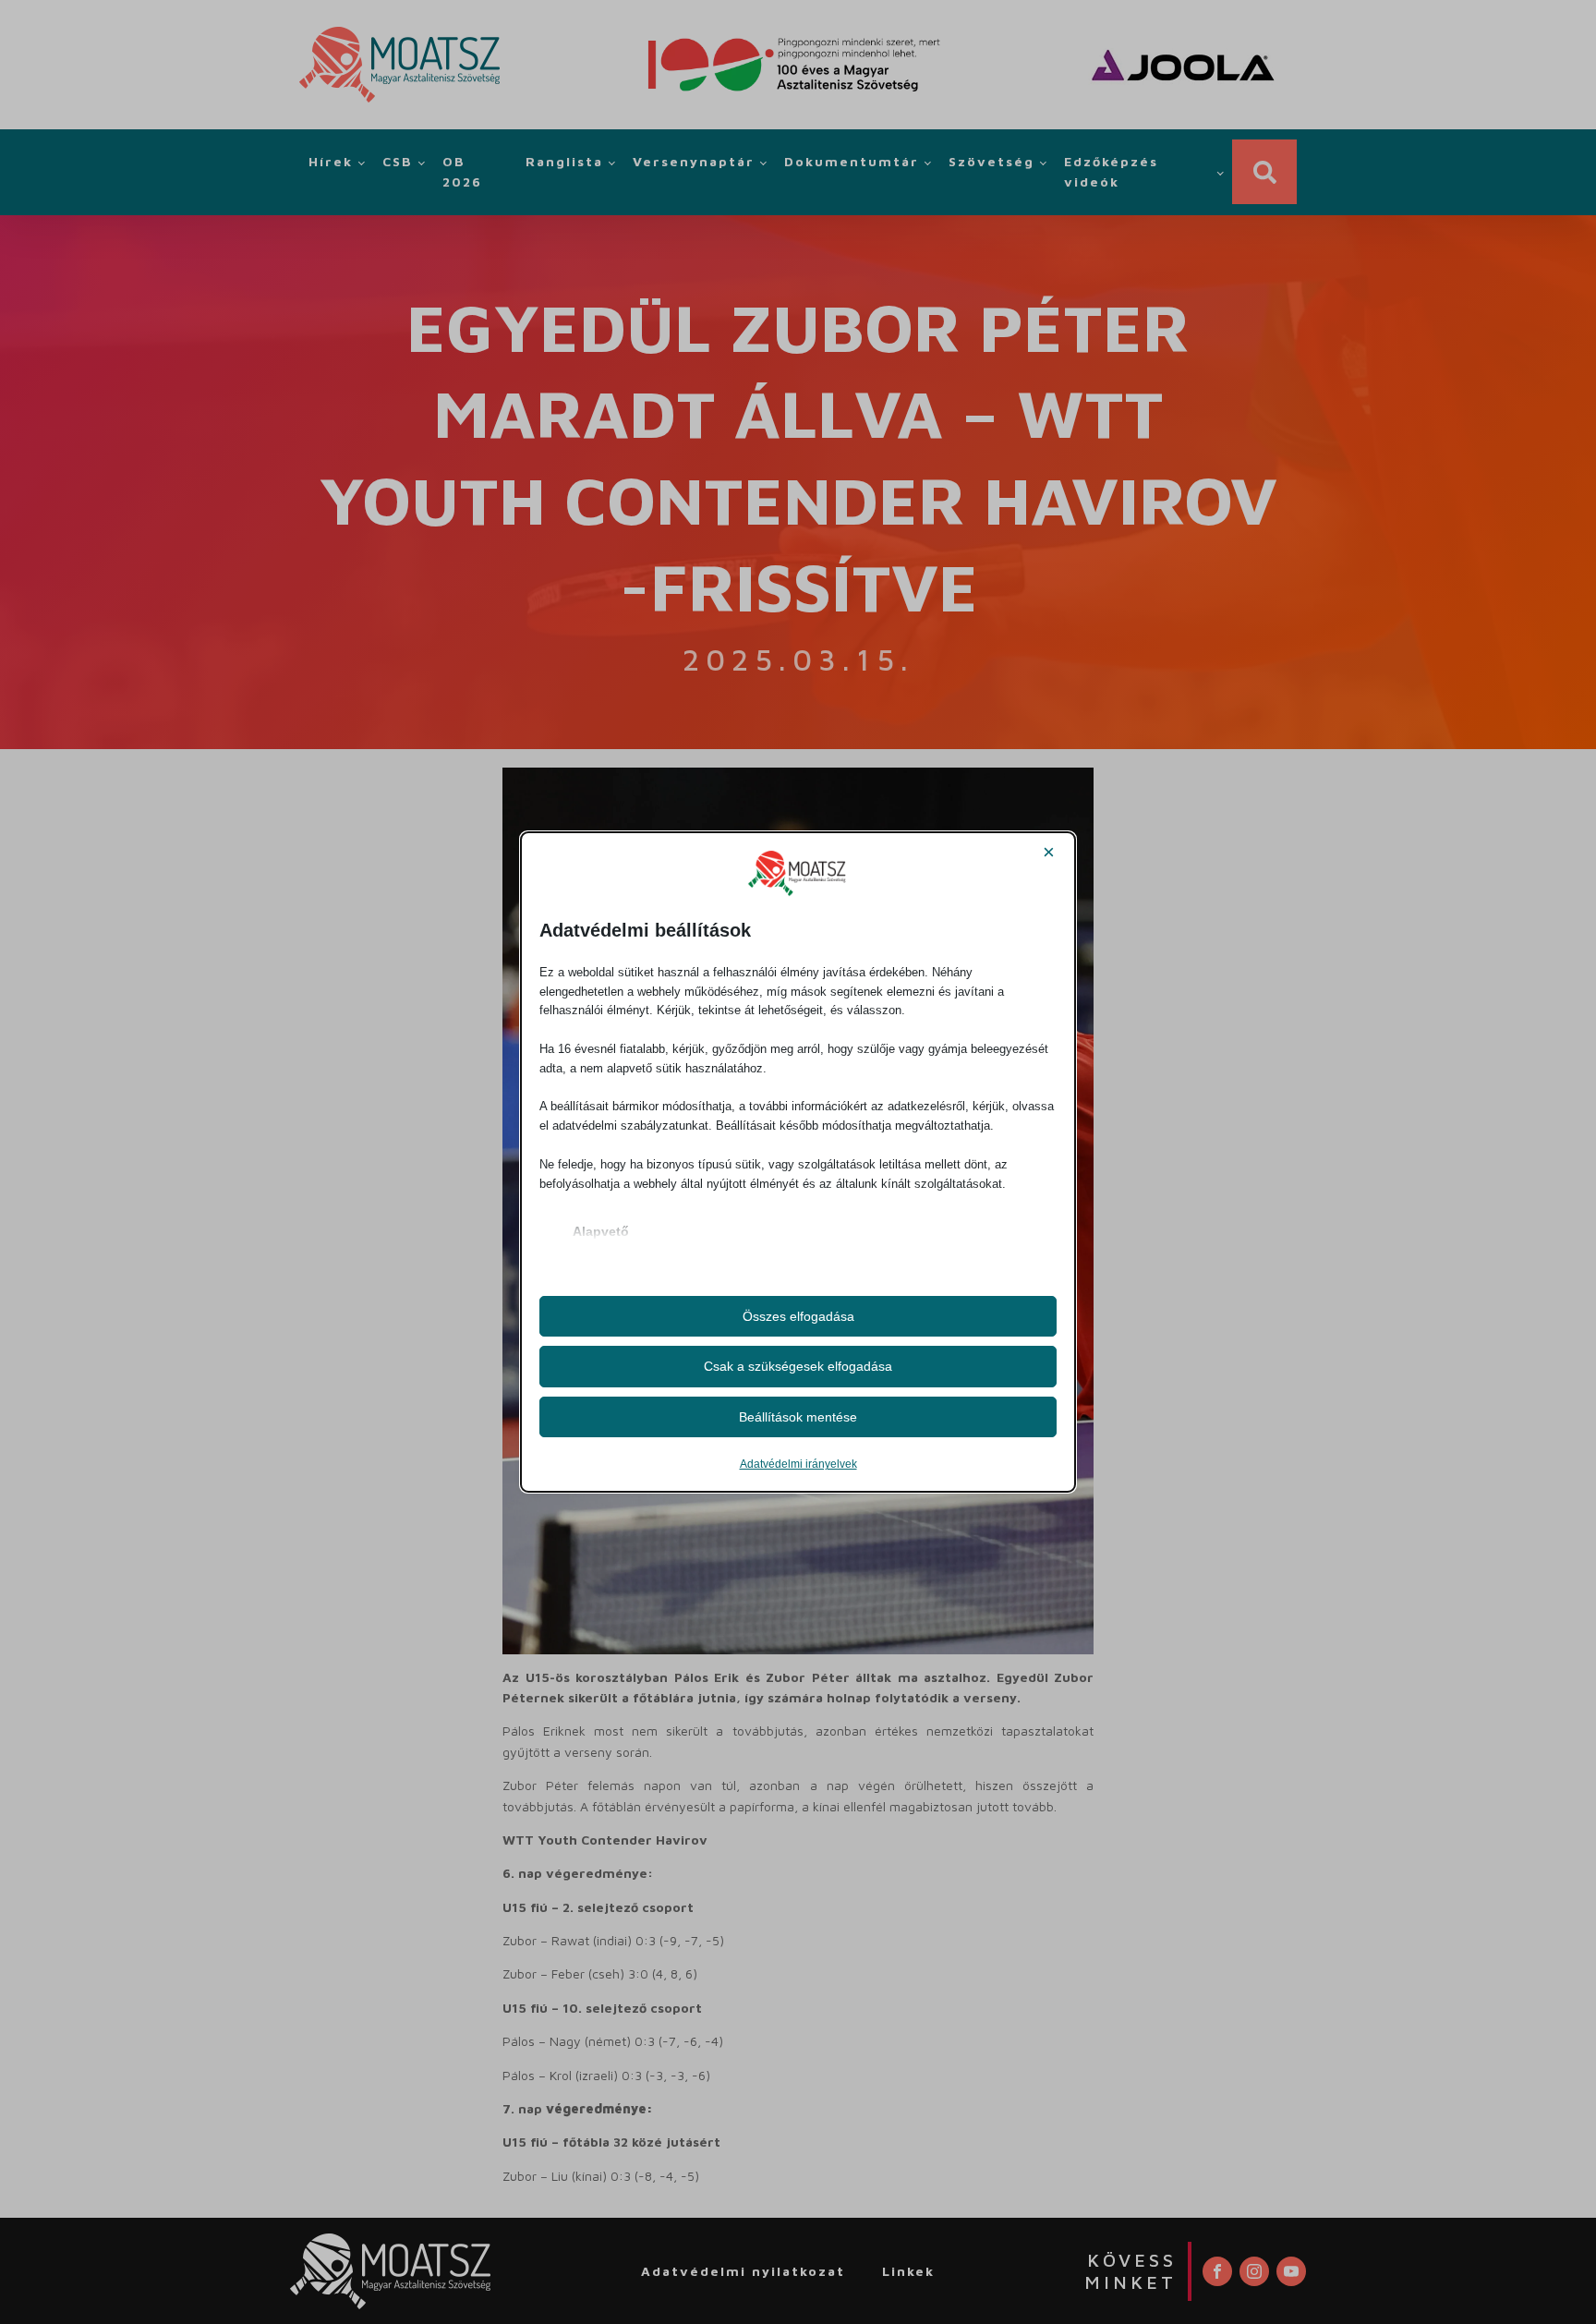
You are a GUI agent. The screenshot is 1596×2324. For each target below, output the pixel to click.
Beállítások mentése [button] (798, 1417)
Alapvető (601, 1231)
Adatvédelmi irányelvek (798, 1464)
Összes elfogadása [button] (798, 1316)
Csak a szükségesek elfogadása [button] (798, 1366)
